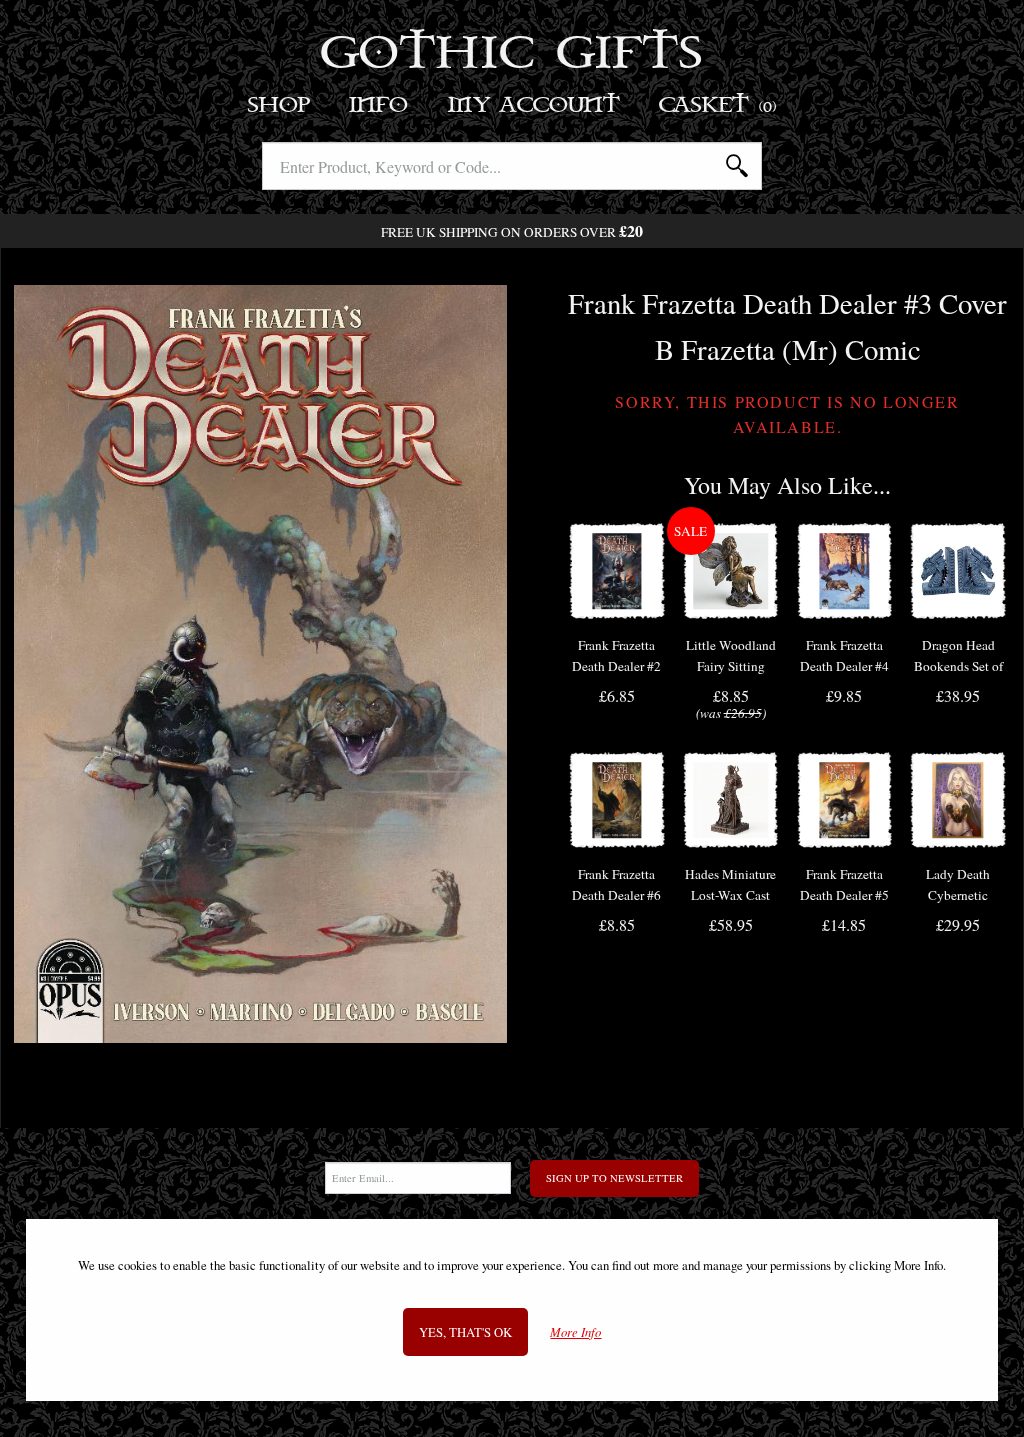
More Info (575, 1332)
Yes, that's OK (465, 1332)
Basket (718, 105)
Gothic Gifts (512, 55)
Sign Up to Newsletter (614, 1178)
